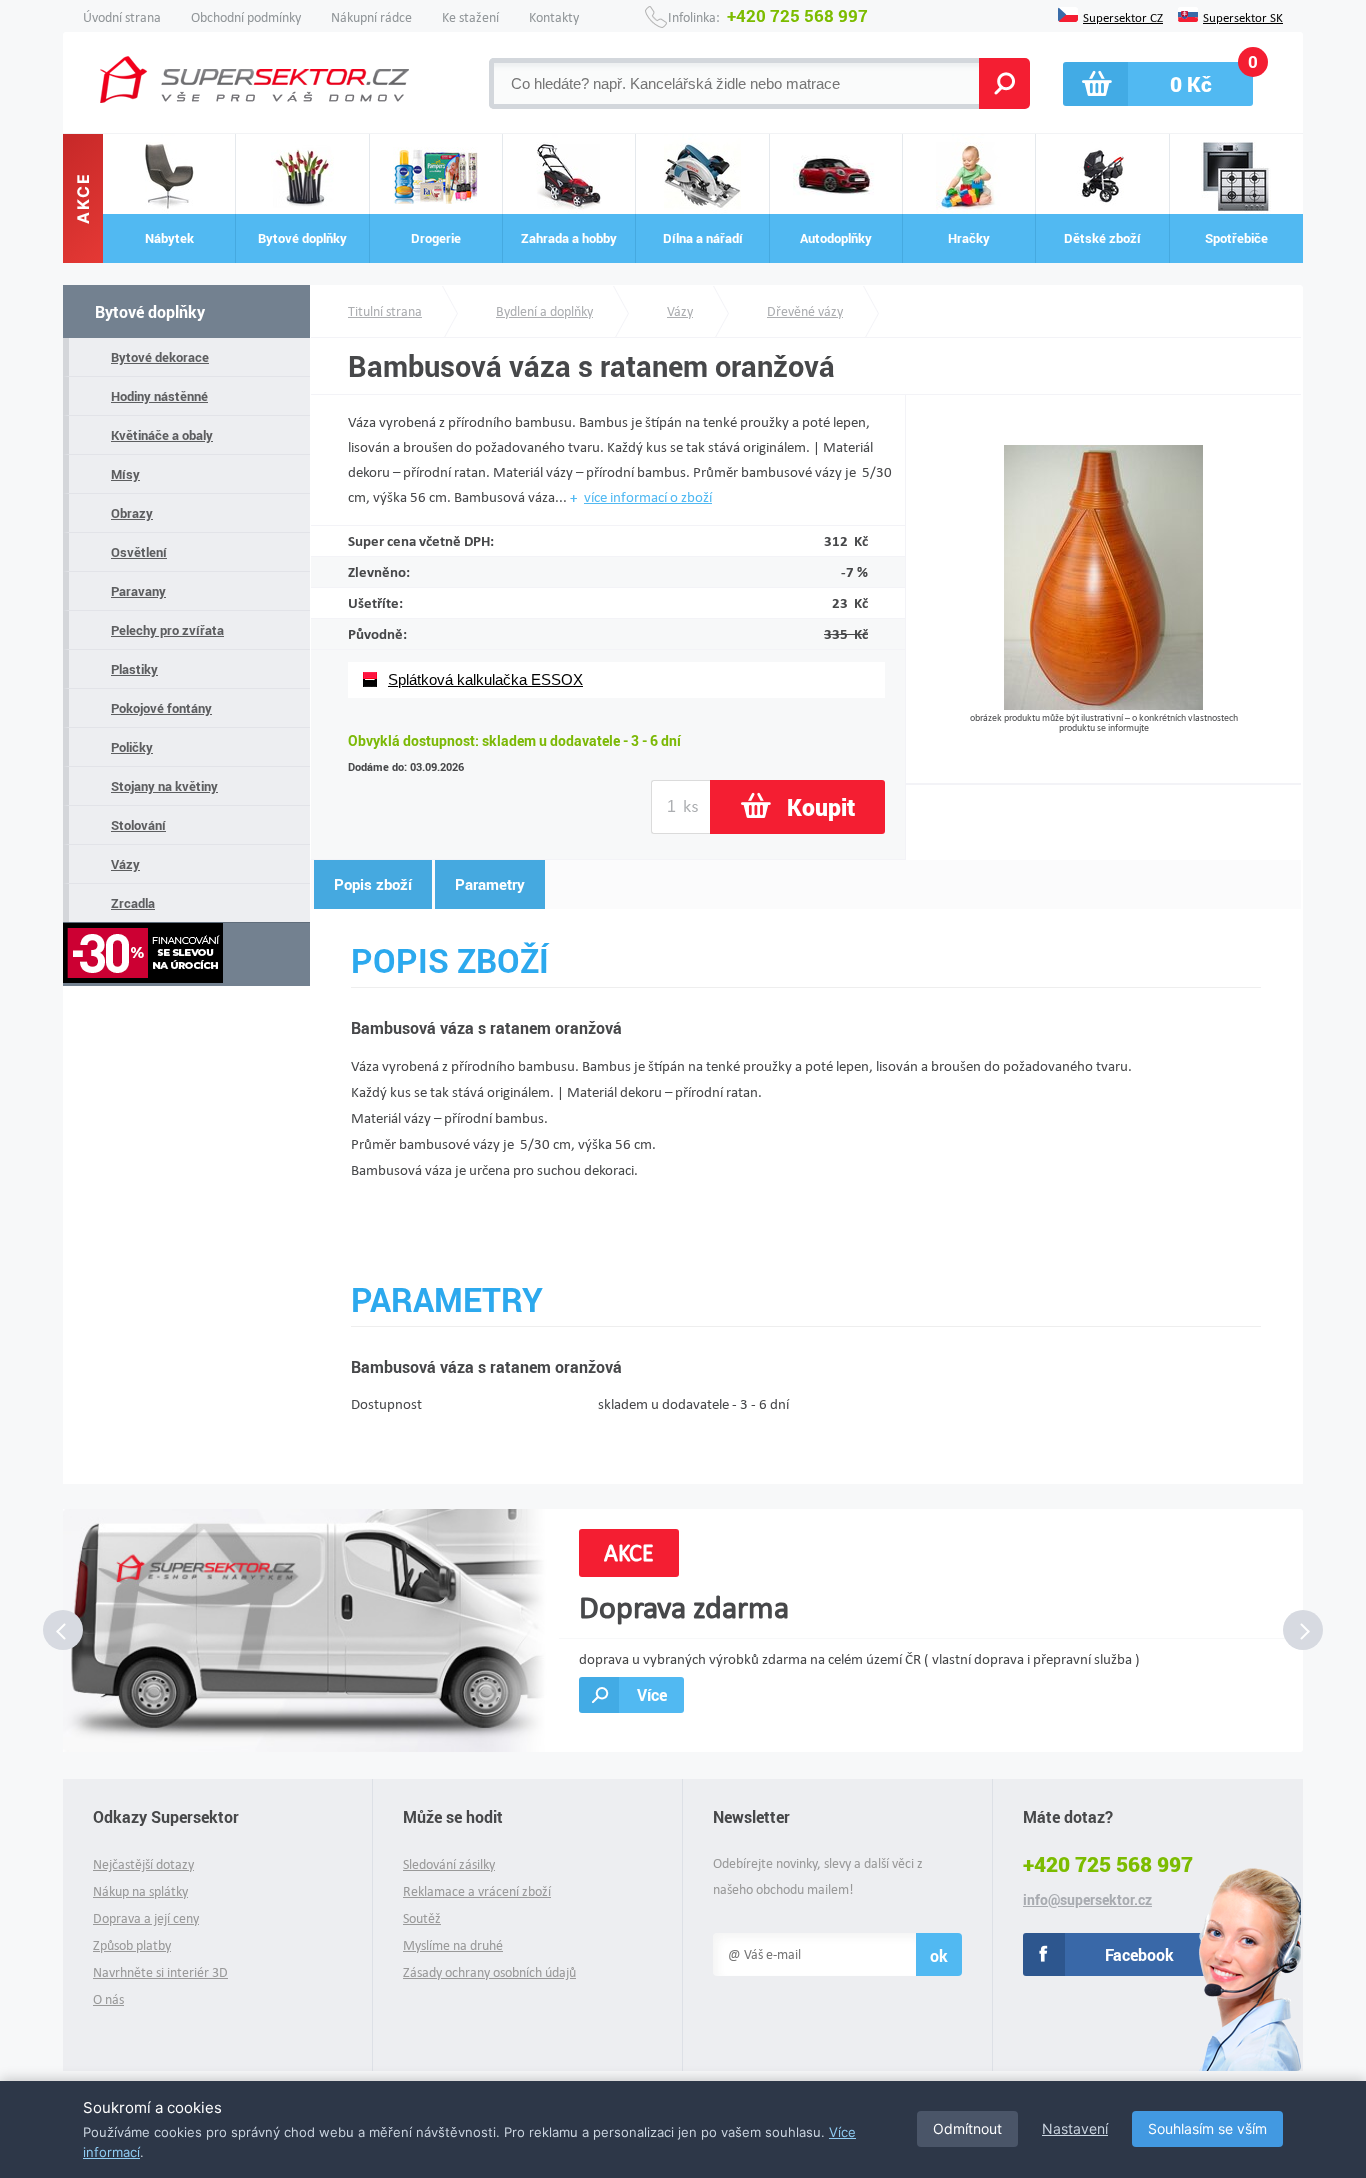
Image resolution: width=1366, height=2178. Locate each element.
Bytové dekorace (160, 357)
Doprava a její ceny (146, 1918)
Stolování (138, 825)
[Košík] (1158, 84)
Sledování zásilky (449, 1864)
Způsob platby (132, 1945)
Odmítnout (967, 2128)
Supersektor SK (1243, 16)
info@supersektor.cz (1087, 1900)
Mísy (125, 474)
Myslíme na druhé (453, 1945)
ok (939, 1955)
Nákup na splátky (140, 1891)
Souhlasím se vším (1207, 2128)
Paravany (138, 591)
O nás (108, 1999)
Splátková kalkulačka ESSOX (485, 679)
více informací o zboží (648, 497)
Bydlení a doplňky (544, 311)
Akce (83, 199)
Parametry (490, 884)
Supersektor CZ (1123, 16)
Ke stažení (470, 17)
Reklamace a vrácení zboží (477, 1891)
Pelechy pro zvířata (167, 630)
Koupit (821, 807)
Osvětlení (139, 552)
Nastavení (1075, 2128)
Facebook (1139, 1954)
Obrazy (132, 513)
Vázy (125, 864)
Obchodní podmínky (246, 17)
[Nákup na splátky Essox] (186, 954)
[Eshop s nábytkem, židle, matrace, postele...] (254, 79)
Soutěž (422, 1918)
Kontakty (554, 17)
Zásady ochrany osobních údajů (489, 1972)
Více (652, 1694)
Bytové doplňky (150, 311)
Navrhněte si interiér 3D (160, 1972)
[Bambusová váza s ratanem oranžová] (1103, 704)
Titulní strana (385, 311)
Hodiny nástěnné (159, 396)
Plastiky (134, 669)
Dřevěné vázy (805, 311)
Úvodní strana (122, 17)
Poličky (132, 747)
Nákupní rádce (371, 17)
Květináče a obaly (162, 435)
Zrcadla (133, 903)
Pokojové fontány (161, 708)
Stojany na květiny (164, 786)
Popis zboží (373, 884)
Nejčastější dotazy (143, 1864)
